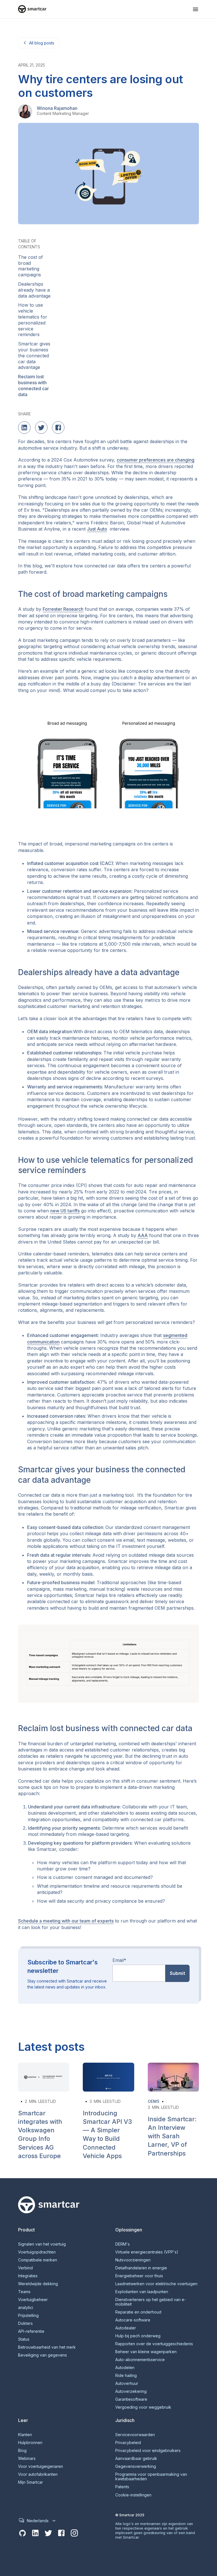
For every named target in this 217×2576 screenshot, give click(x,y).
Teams (24, 2292)
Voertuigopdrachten (37, 2252)
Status (24, 2339)
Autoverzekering (131, 2391)
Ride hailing (126, 2376)
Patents (122, 2487)
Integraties (28, 2276)
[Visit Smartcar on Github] (22, 2533)
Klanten (25, 2435)
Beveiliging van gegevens (43, 2355)
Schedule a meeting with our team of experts (66, 1921)
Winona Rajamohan (57, 108)
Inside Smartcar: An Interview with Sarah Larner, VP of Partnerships (172, 2136)
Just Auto (97, 529)
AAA (143, 1235)
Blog (22, 2451)
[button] (196, 9)
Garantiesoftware (131, 2399)
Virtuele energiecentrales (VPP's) (147, 2252)
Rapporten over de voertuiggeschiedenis (154, 2344)
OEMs (154, 2101)
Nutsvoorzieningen (133, 2260)
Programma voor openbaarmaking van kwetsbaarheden (151, 2477)
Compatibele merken (38, 2260)
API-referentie (31, 2331)
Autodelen (125, 2368)
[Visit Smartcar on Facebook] (61, 2533)
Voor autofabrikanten (38, 2474)
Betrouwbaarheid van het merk (47, 2347)
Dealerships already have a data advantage (34, 290)
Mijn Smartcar (31, 2482)
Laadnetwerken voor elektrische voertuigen (156, 2284)
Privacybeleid (128, 2443)
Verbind (25, 2268)
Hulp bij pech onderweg (138, 2336)
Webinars (27, 2458)
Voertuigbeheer (33, 2300)
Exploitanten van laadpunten (142, 2292)
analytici (26, 2308)
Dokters (25, 2323)
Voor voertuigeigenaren (41, 2466)
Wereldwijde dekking (38, 2284)
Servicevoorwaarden (135, 2435)
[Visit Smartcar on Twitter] (48, 2533)
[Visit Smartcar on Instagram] (74, 2533)
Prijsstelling (28, 2316)
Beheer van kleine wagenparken (146, 2352)
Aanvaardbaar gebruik (136, 2458)
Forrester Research (63, 609)
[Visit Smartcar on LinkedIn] (35, 2533)
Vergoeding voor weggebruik (143, 2407)
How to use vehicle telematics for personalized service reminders (33, 320)
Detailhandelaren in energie (141, 2268)
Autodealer (126, 2328)
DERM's (122, 2244)
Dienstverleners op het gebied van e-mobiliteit (151, 2302)
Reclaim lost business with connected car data (33, 385)
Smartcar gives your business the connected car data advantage (34, 355)
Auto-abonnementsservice (140, 2360)
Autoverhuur (127, 2383)
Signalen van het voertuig (42, 2244)
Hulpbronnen (30, 2443)
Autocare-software (133, 2320)
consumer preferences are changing (156, 460)
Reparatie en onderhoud (138, 2312)
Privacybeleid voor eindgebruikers (148, 2451)
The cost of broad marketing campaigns (31, 266)
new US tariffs (65, 1211)
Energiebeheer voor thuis (139, 2276)
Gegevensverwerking (136, 2466)
